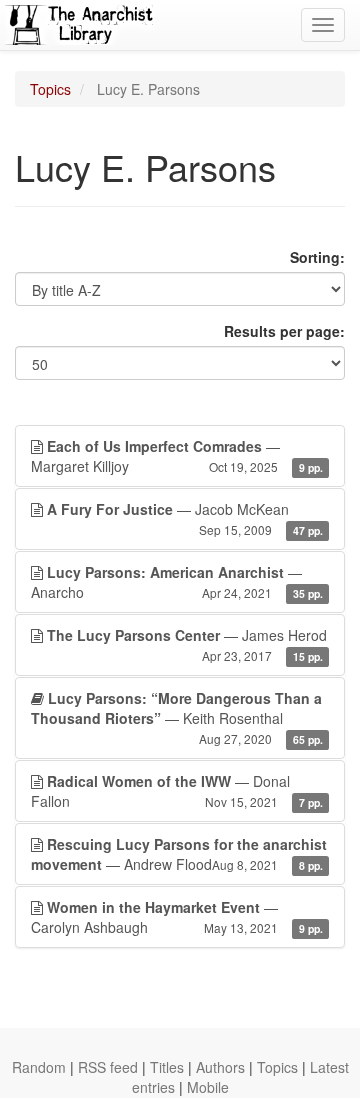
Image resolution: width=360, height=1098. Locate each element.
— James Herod (187, 644)
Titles (167, 1067)
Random (39, 1067)
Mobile (208, 1087)
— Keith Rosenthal (177, 717)
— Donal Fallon (177, 791)
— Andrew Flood (179, 854)
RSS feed (108, 1067)
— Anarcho (177, 582)
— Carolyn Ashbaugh (177, 917)
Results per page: (284, 331)
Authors (220, 1067)
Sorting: (317, 257)
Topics (50, 89)
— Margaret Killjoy (177, 456)
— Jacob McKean (185, 518)
